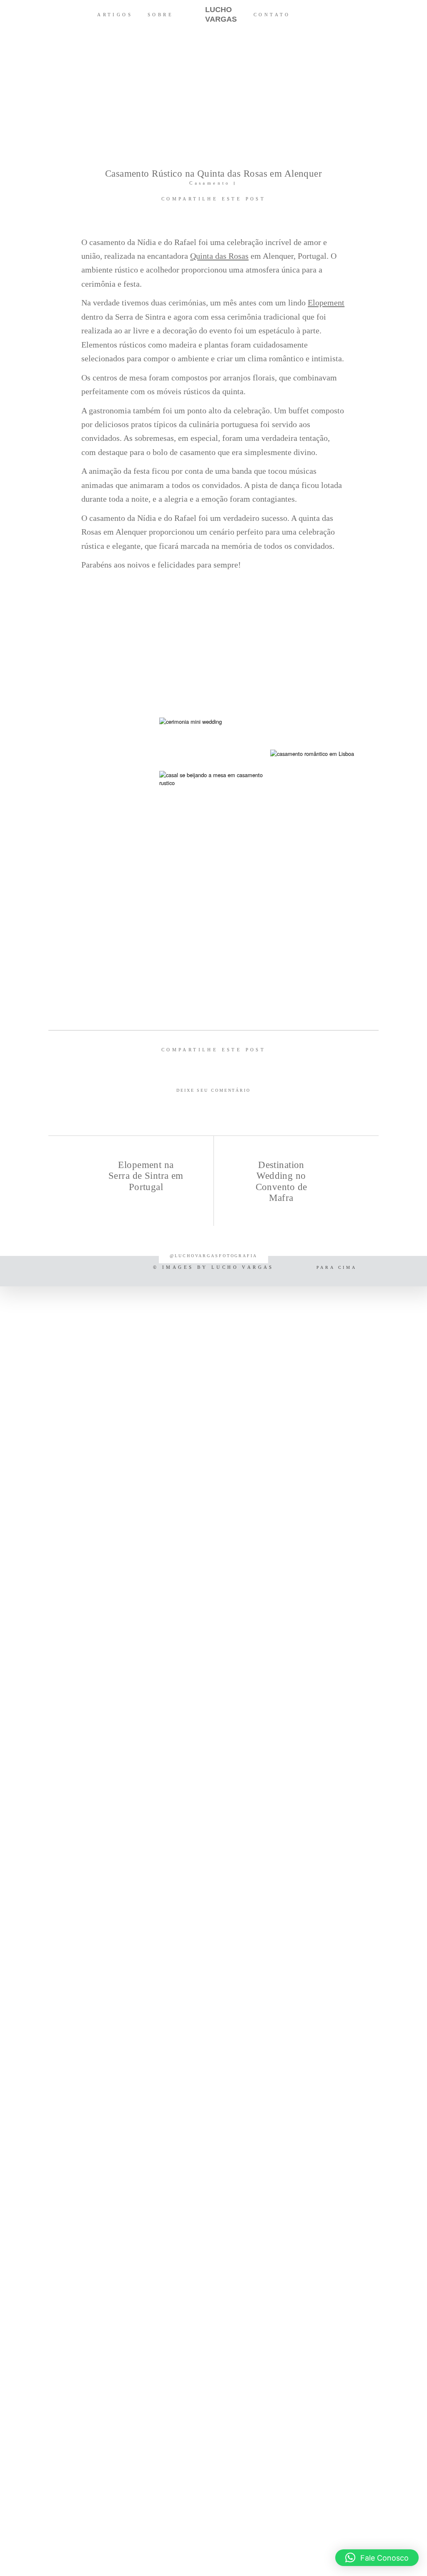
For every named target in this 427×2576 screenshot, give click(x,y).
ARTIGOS (115, 15)
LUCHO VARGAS (213, 14)
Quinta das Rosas (219, 256)
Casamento (210, 183)
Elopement (326, 303)
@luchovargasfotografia (213, 1256)
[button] (377, 2558)
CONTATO (272, 15)
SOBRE (161, 15)
